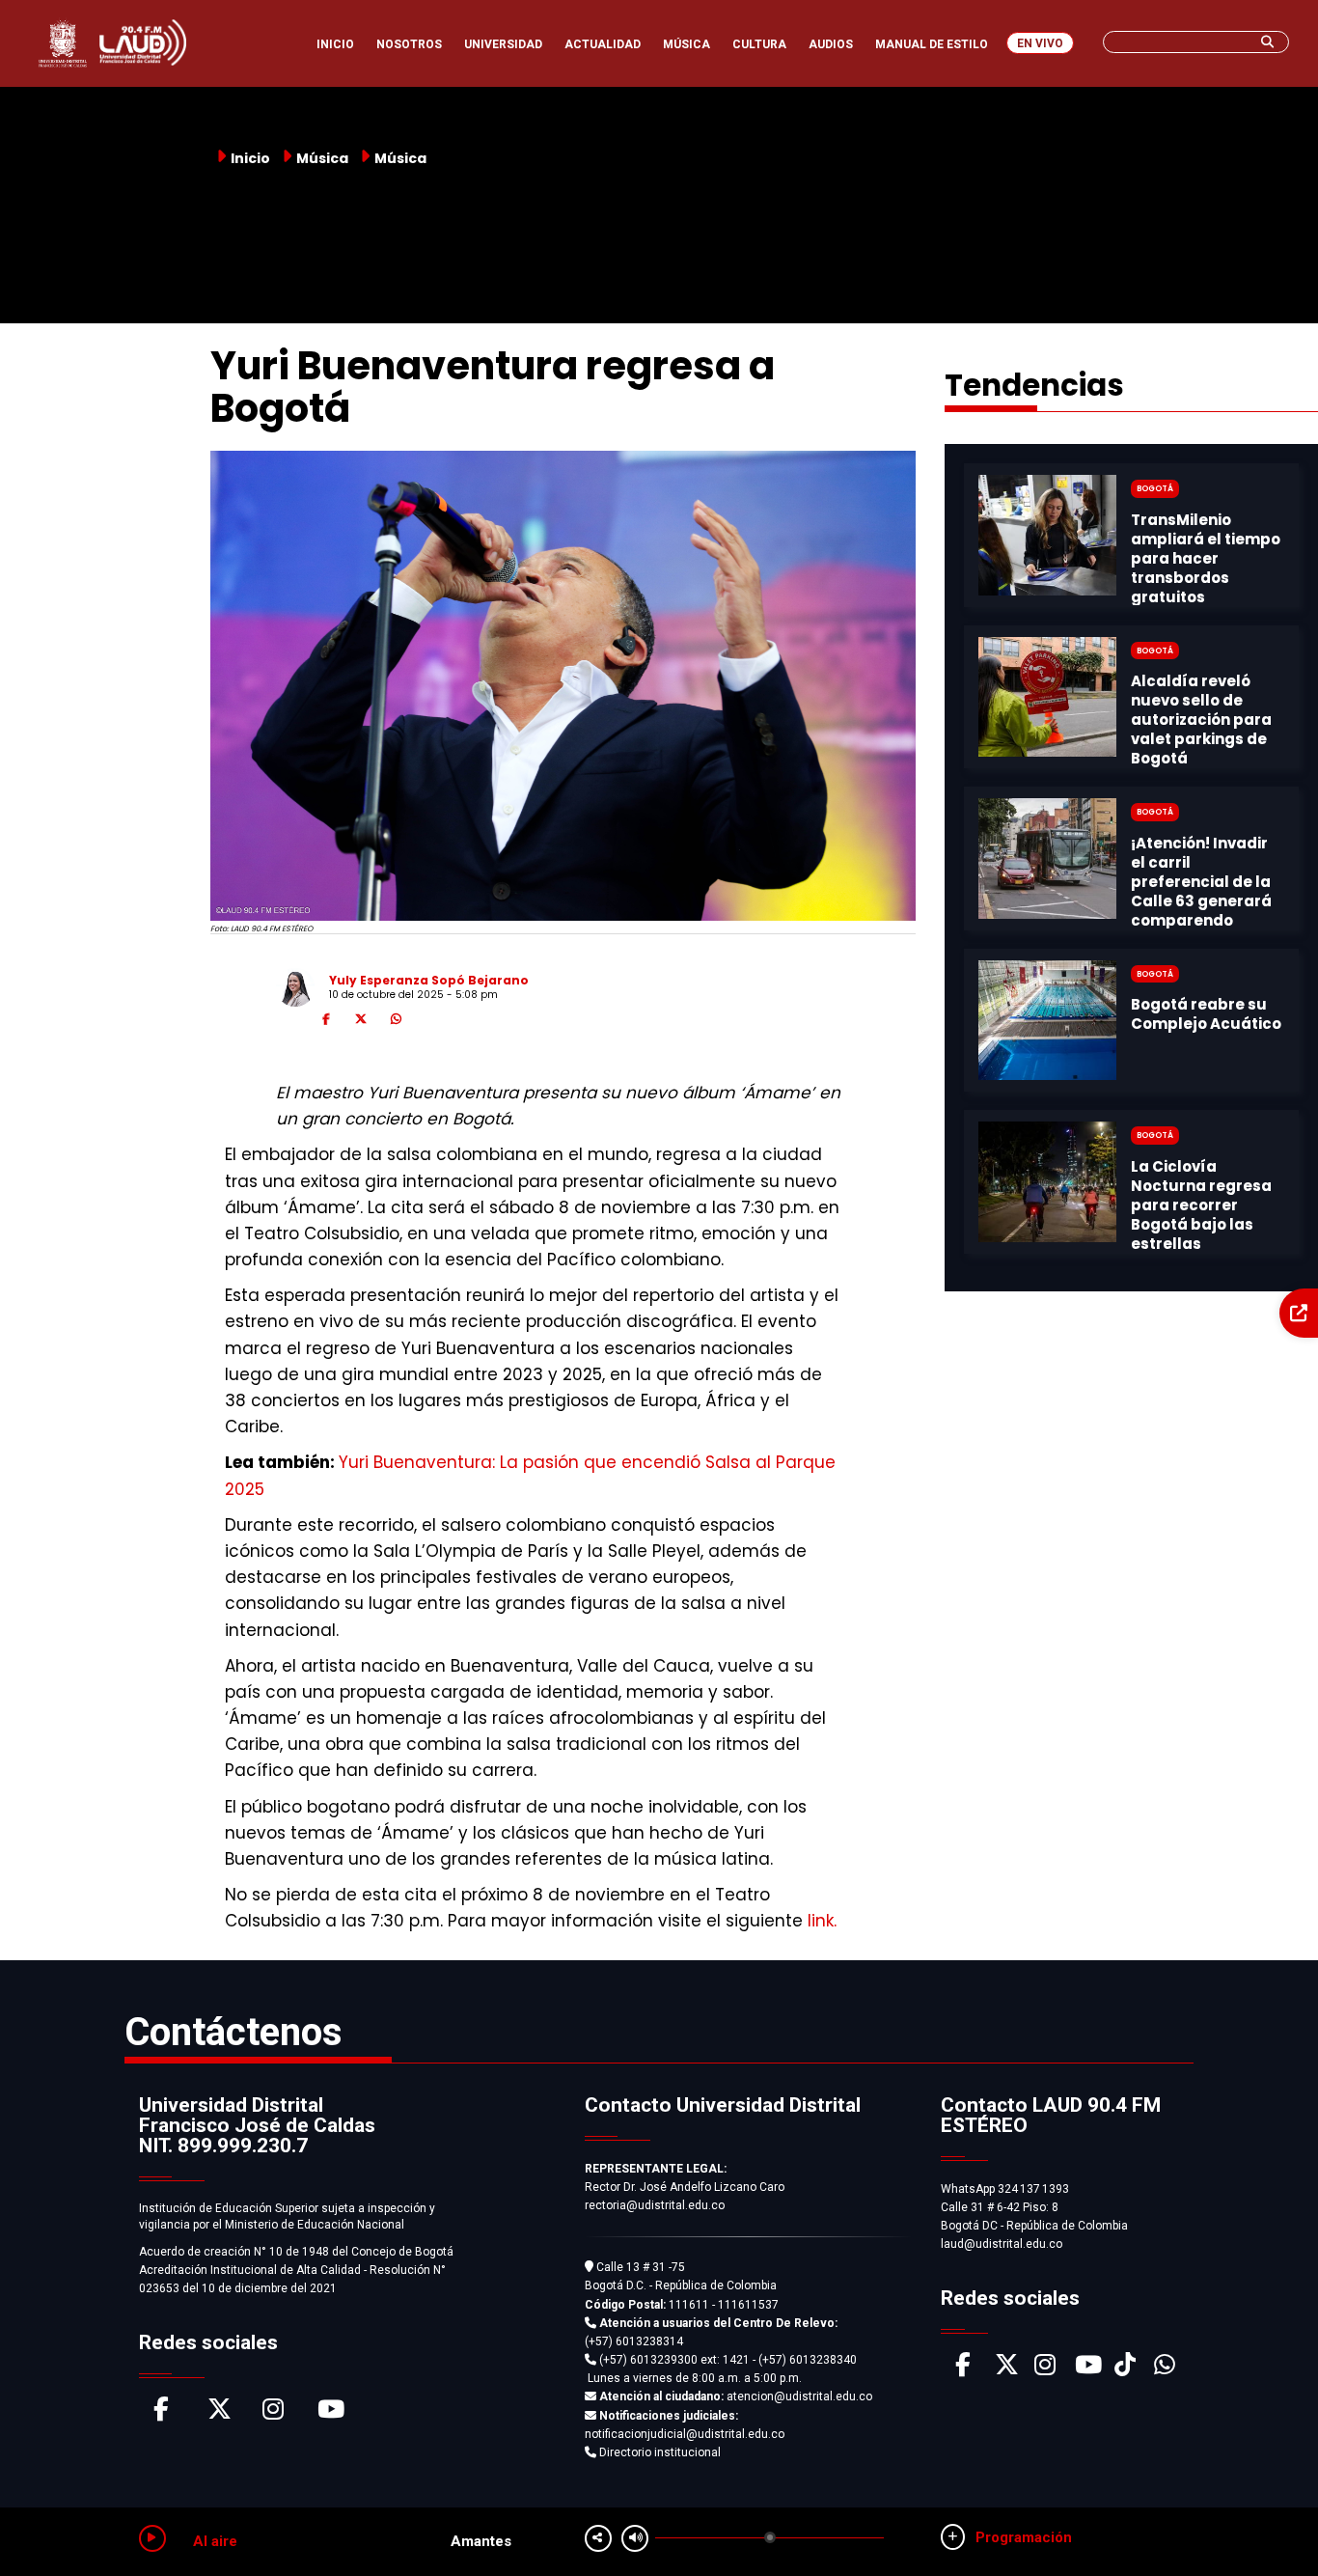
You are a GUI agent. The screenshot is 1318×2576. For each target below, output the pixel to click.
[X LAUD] (1007, 2369)
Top (1267, 2523)
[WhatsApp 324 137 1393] (1165, 2369)
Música (400, 158)
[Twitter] (361, 1022)
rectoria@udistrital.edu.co (655, 2205)
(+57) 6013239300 (648, 2360)
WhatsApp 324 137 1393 (1005, 2189)
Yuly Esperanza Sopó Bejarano (429, 980)
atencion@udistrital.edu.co (736, 2396)
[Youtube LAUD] (1088, 2369)
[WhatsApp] (396, 1022)
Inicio (250, 158)
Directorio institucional (659, 2452)
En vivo (1040, 43)
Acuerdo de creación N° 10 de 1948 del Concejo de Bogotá (296, 2252)
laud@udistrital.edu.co (1002, 2244)
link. (820, 1921)
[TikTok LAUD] (1125, 2369)
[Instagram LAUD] (1045, 2369)
